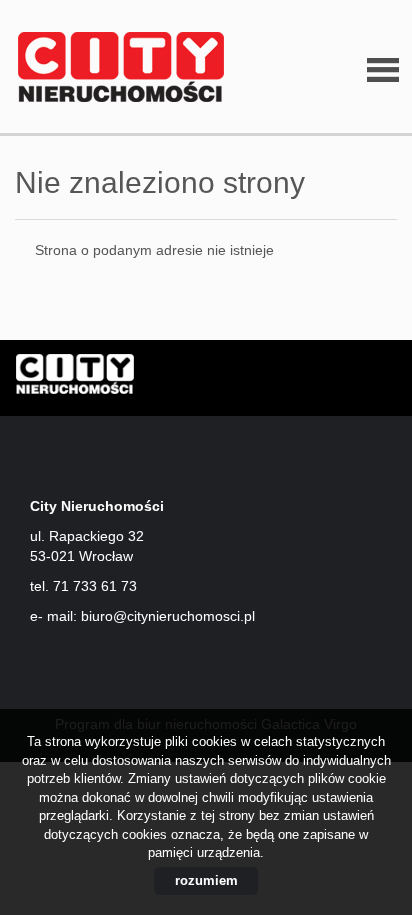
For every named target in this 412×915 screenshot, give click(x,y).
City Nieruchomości (170, 379)
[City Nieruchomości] (115, 68)
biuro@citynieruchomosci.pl (168, 616)
